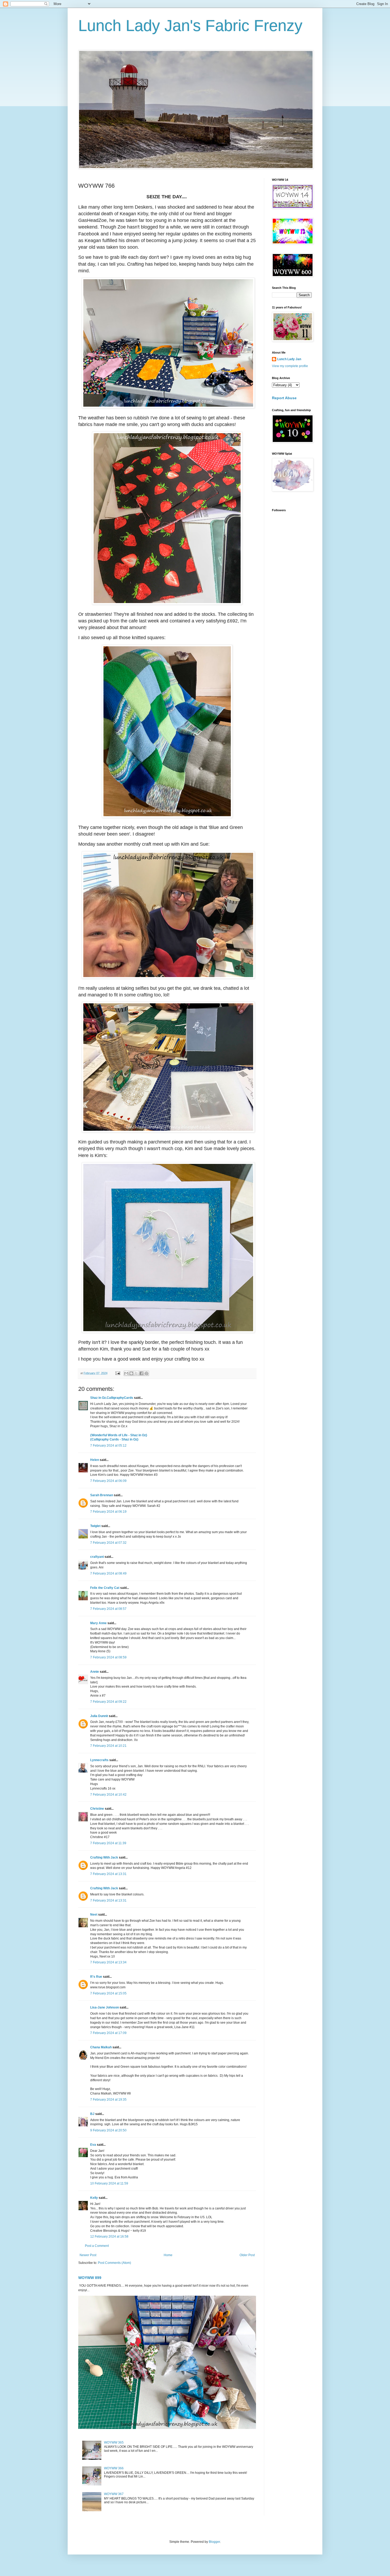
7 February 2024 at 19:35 (108, 2100)
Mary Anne (98, 1623)
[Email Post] (118, 1373)
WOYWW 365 (114, 2442)
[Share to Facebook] (141, 1373)
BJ (92, 2114)
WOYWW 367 (114, 2494)
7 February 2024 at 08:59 (108, 1657)
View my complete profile (290, 366)
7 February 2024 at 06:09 (108, 1481)
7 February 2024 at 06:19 (108, 1512)
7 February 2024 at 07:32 (108, 1543)
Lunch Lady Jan (289, 359)
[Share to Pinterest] (146, 1373)
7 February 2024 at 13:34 (108, 1962)
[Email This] (126, 1373)
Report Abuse (284, 398)
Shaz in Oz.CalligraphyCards (112, 1398)
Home (168, 2255)
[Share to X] (136, 1373)
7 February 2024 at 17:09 (108, 2033)
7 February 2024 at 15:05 (108, 1993)
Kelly (94, 2198)
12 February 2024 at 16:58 (109, 2237)
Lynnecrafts (99, 1760)
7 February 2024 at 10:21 (108, 1746)
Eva (93, 2145)
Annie (95, 1672)
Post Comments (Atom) (114, 2263)
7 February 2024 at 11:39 (108, 1843)
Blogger (214, 2542)
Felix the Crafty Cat (105, 1588)
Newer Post (88, 2255)
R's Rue (96, 1977)
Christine (97, 1809)
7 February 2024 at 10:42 (108, 1795)
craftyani (97, 1557)
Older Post (247, 2255)
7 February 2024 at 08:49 (108, 1573)
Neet (94, 1915)
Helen (95, 1460)
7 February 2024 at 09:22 (108, 1702)
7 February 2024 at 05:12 (108, 1446)
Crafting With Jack (104, 1857)
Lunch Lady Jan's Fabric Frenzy (190, 26)
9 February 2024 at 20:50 (108, 2130)
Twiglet (95, 1526)
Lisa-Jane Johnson (105, 2007)
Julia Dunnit (99, 1716)
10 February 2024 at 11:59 (109, 2183)
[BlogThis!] (131, 1373)
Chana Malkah (101, 2047)
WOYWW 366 (114, 2468)
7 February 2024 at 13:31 (108, 1874)
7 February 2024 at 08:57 (108, 1609)
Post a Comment (97, 2246)
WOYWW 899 (90, 2278)
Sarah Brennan (102, 1495)
